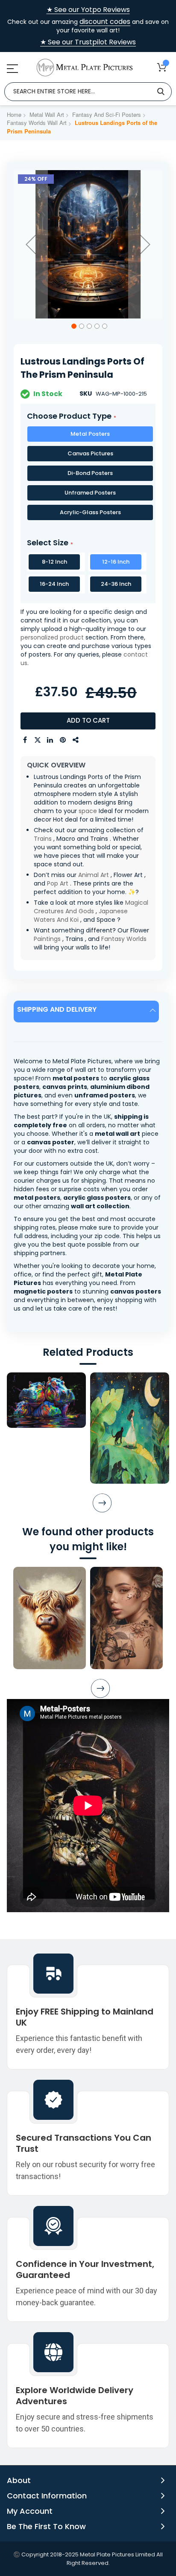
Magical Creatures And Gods (91, 907)
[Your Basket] (162, 67)
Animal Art (94, 875)
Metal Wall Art (47, 114)
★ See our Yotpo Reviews (88, 10)
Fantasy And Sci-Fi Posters (107, 114)
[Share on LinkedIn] (50, 740)
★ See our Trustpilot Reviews (88, 42)
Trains (43, 839)
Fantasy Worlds (124, 939)
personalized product (52, 637)
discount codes (105, 22)
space (88, 811)
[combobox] (88, 92)
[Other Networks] (76, 740)
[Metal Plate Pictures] (85, 68)
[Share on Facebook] (25, 740)
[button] (31, 244)
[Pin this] (63, 740)
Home (14, 114)
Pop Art (58, 883)
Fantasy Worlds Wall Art (37, 123)
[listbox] (88, 475)
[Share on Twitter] (38, 740)
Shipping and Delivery (57, 1009)
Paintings (47, 939)
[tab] (88, 1012)
